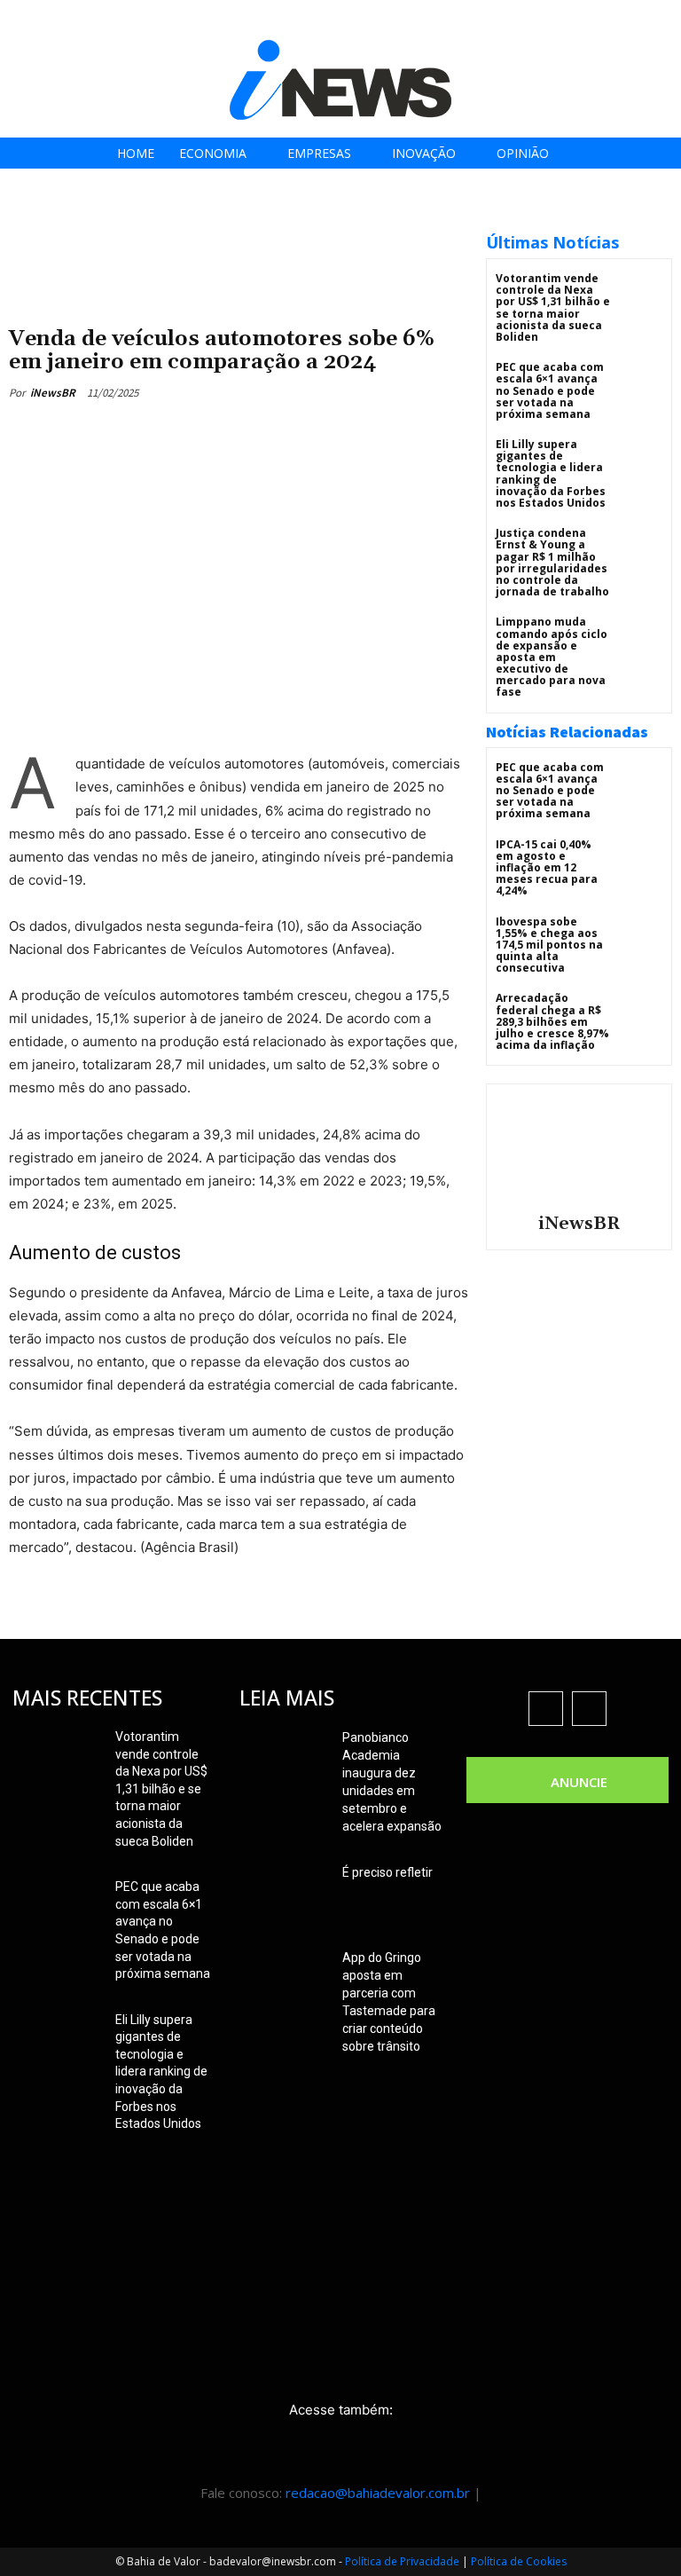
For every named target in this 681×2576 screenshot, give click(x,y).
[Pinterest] (266, 434)
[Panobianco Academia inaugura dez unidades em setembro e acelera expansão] (284, 1760)
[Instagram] (570, 20)
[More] (348, 434)
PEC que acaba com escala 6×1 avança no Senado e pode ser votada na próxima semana (550, 390)
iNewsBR (53, 393)
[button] (662, 19)
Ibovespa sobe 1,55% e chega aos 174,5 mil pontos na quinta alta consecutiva (549, 945)
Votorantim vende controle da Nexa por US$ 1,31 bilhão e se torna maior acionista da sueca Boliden (553, 307)
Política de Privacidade (402, 2561)
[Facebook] (530, 20)
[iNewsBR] (579, 1146)
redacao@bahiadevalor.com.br (378, 2493)
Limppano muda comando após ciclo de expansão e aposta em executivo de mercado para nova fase (552, 657)
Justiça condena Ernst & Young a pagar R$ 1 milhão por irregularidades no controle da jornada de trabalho (552, 562)
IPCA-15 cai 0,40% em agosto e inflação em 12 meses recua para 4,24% (547, 868)
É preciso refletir (387, 1872)
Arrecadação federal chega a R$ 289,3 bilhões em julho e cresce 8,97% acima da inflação (552, 1021)
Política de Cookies (519, 2561)
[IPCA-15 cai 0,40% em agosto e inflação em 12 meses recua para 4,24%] (641, 860)
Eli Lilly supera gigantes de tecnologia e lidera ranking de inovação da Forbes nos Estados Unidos (551, 473)
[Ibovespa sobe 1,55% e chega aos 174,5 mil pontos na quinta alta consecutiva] (641, 937)
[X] (610, 20)
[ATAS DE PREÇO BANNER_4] (239, 222)
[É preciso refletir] (284, 1895)
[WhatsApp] (307, 434)
